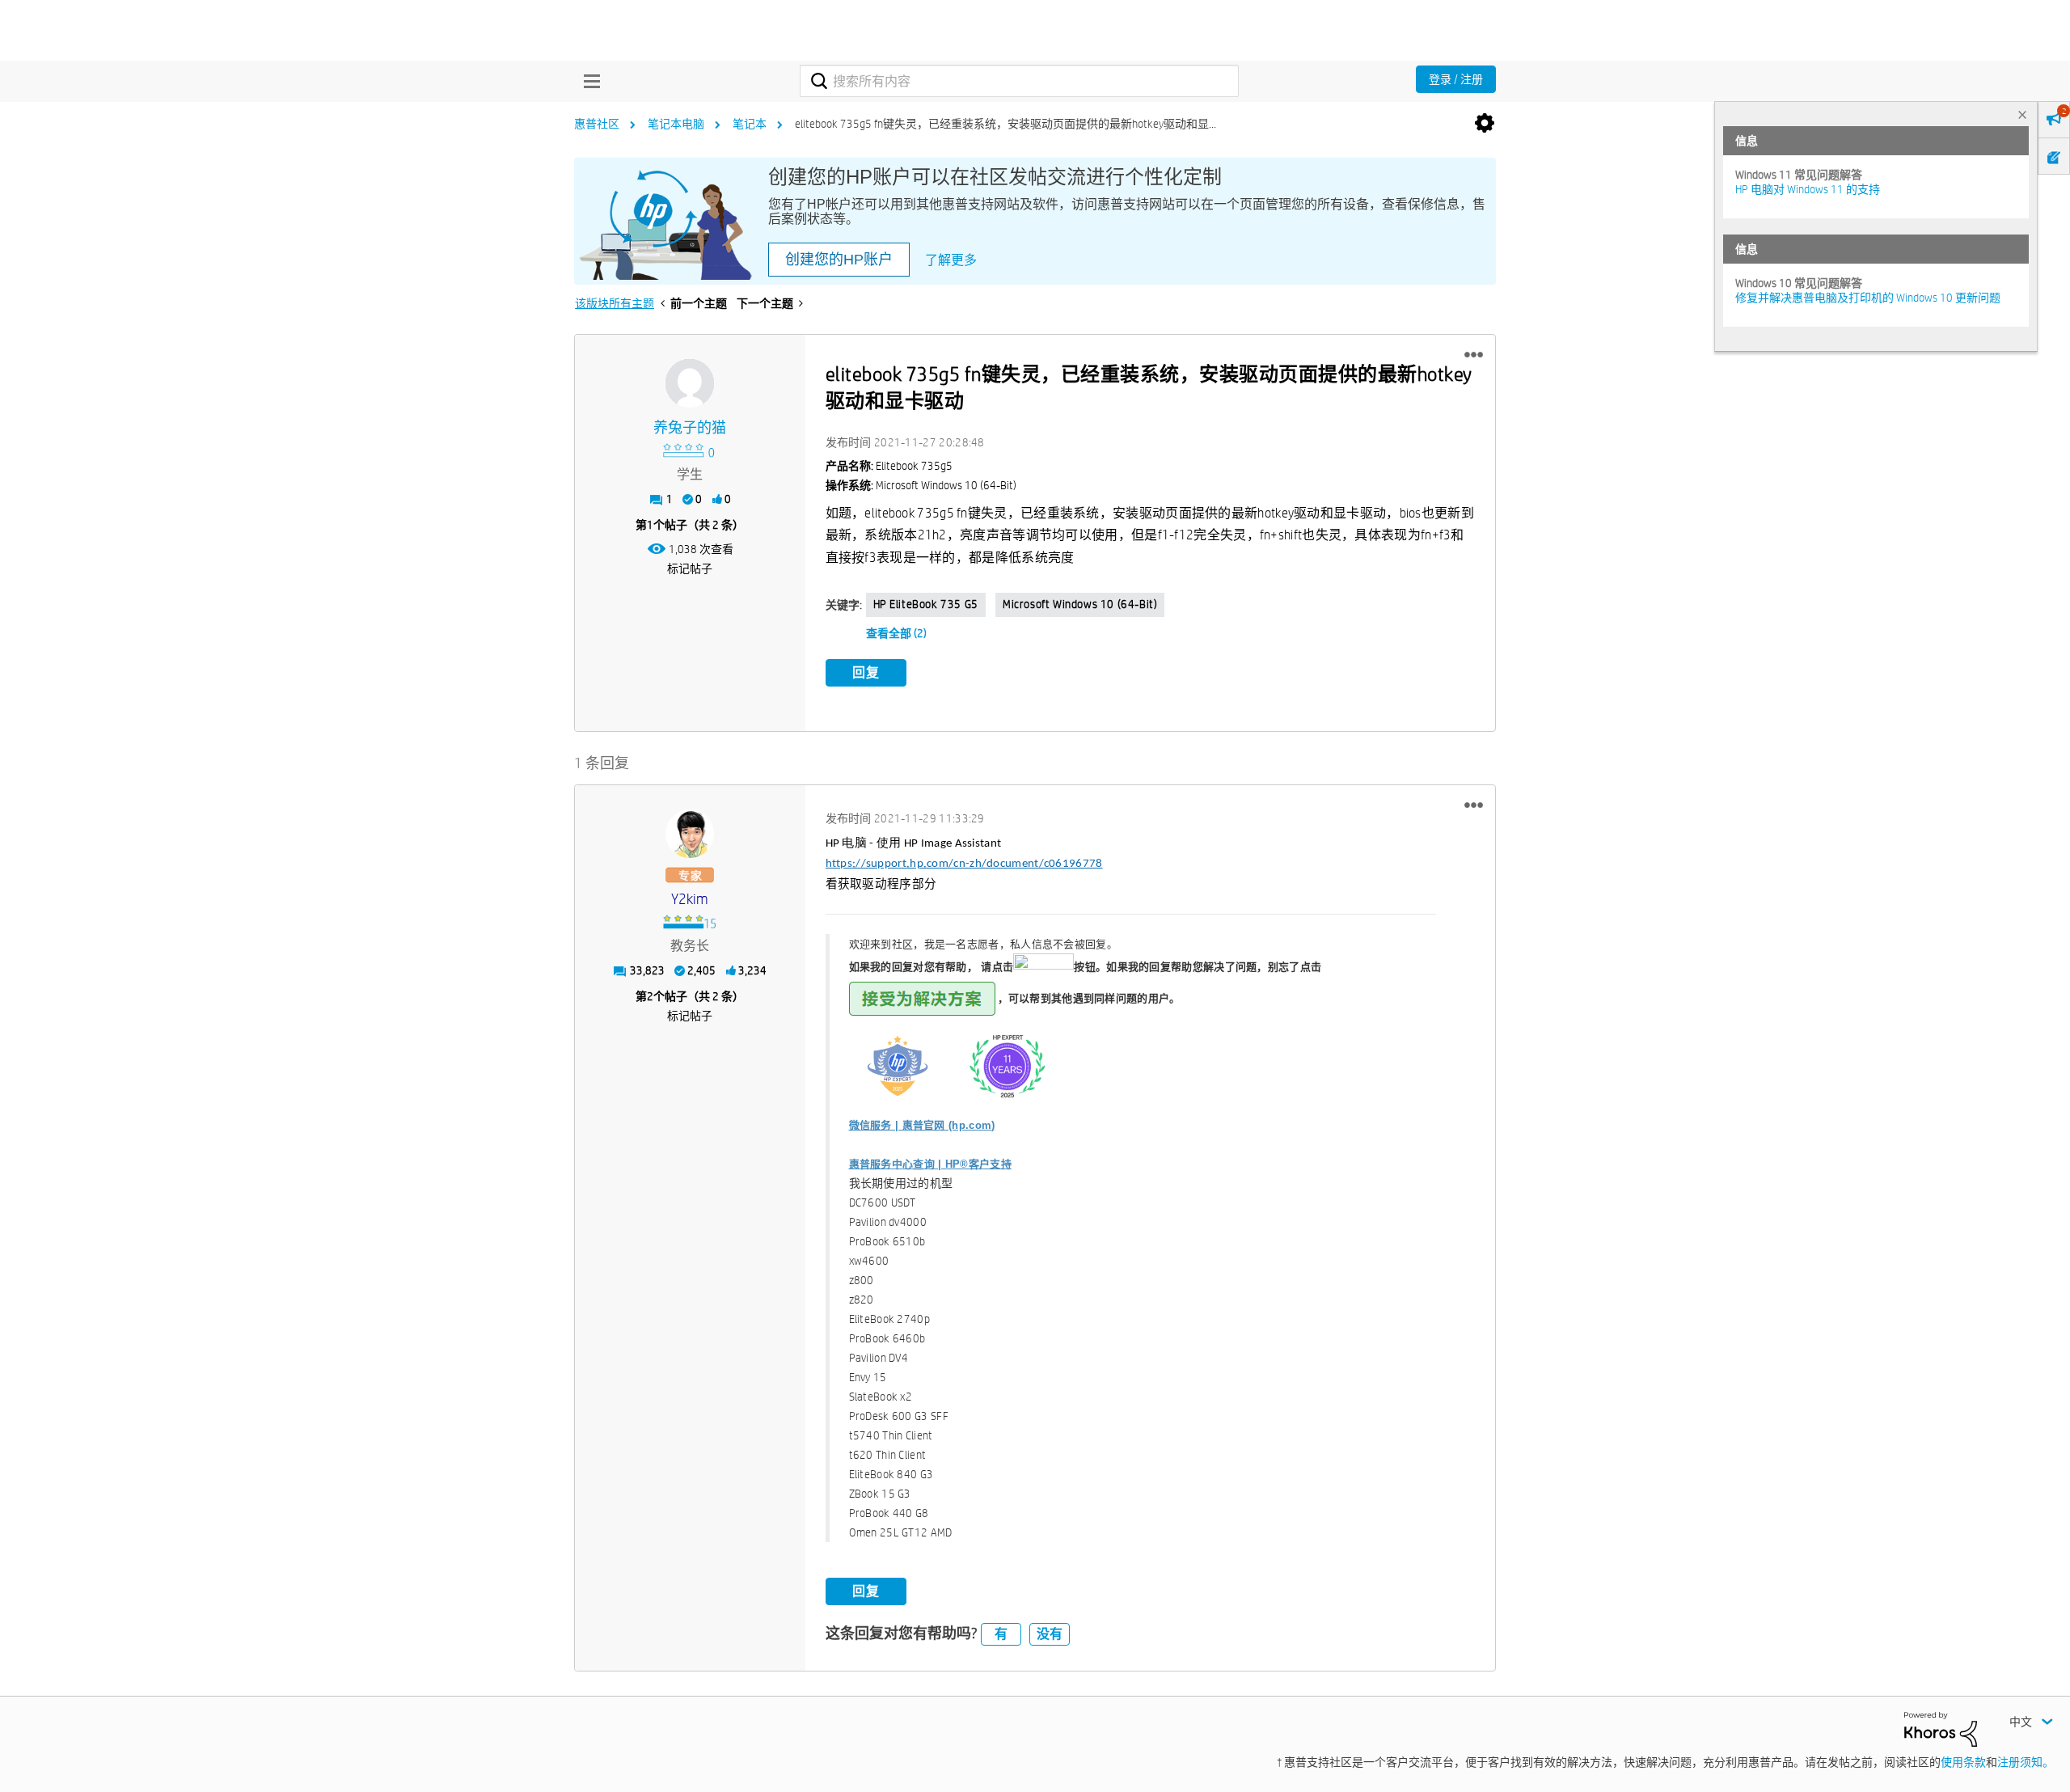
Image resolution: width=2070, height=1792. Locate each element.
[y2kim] (690, 834)
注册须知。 (2026, 1762)
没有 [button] (1050, 1634)
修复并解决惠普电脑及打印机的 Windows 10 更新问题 (1868, 298)
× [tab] (2022, 114)
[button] (1474, 355)
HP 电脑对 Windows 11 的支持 (1808, 189)
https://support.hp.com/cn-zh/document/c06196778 (964, 864)
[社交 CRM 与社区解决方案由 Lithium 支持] (1941, 1728)
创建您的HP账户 (839, 260)
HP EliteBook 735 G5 (926, 604)
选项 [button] (1485, 124)
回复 (866, 672)
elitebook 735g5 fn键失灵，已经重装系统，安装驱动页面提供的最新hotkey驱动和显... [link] (1005, 124)
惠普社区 (597, 124)
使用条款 (1963, 1762)
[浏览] (588, 81)
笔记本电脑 (676, 124)
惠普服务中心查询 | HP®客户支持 (930, 1164)
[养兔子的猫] (690, 383)
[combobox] (1019, 81)
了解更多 (951, 260)
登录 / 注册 (1456, 79)
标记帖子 (690, 568)
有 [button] (1001, 1634)
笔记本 (750, 124)
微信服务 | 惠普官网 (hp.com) (922, 1125)
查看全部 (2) (896, 633)
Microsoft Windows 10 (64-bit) (1080, 604)
